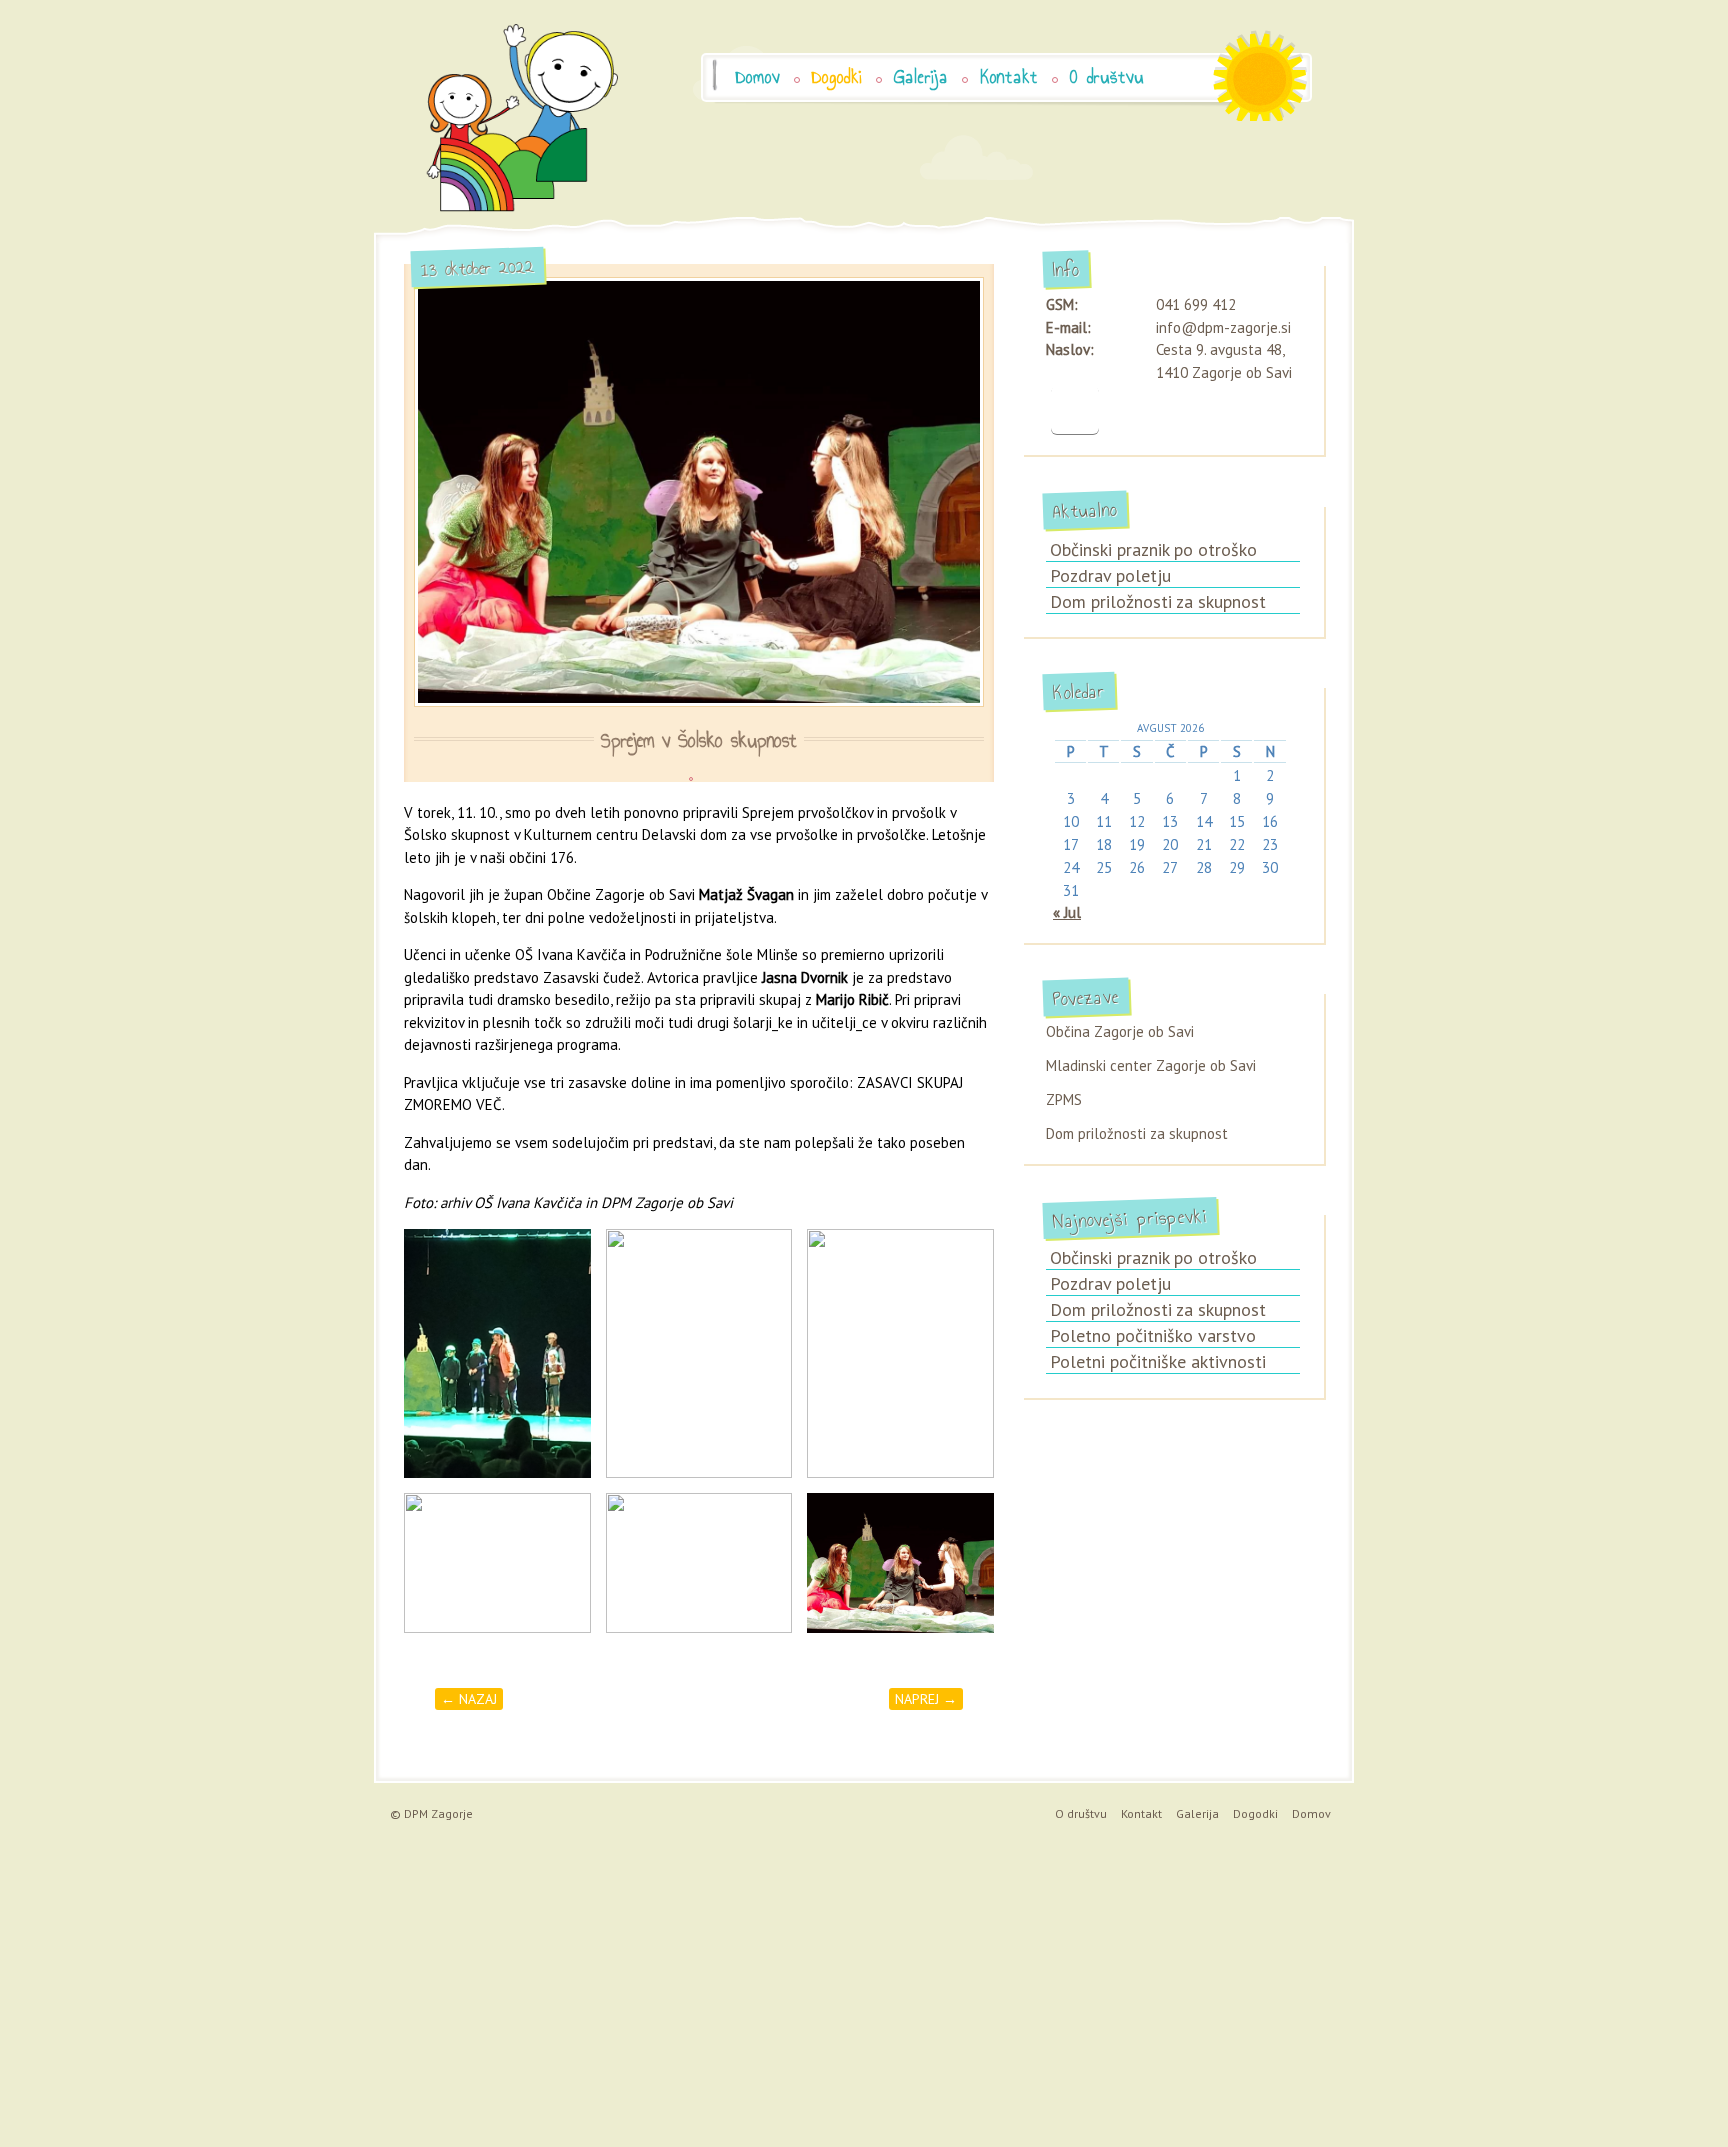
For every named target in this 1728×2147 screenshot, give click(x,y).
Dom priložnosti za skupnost (1158, 601)
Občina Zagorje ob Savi (1120, 1031)
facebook (1075, 410)
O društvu (1107, 77)
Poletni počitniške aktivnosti (1158, 1361)
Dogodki (837, 77)
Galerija (921, 77)
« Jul (1067, 912)
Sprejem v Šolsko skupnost (699, 740)
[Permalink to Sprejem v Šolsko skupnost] (699, 492)
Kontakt (1009, 77)
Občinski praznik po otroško (1153, 549)
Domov (758, 77)
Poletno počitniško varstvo (1153, 1335)
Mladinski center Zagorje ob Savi (1151, 1065)
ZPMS (1064, 1099)
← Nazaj (469, 1699)
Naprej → (926, 1699)
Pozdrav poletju (1110, 575)
